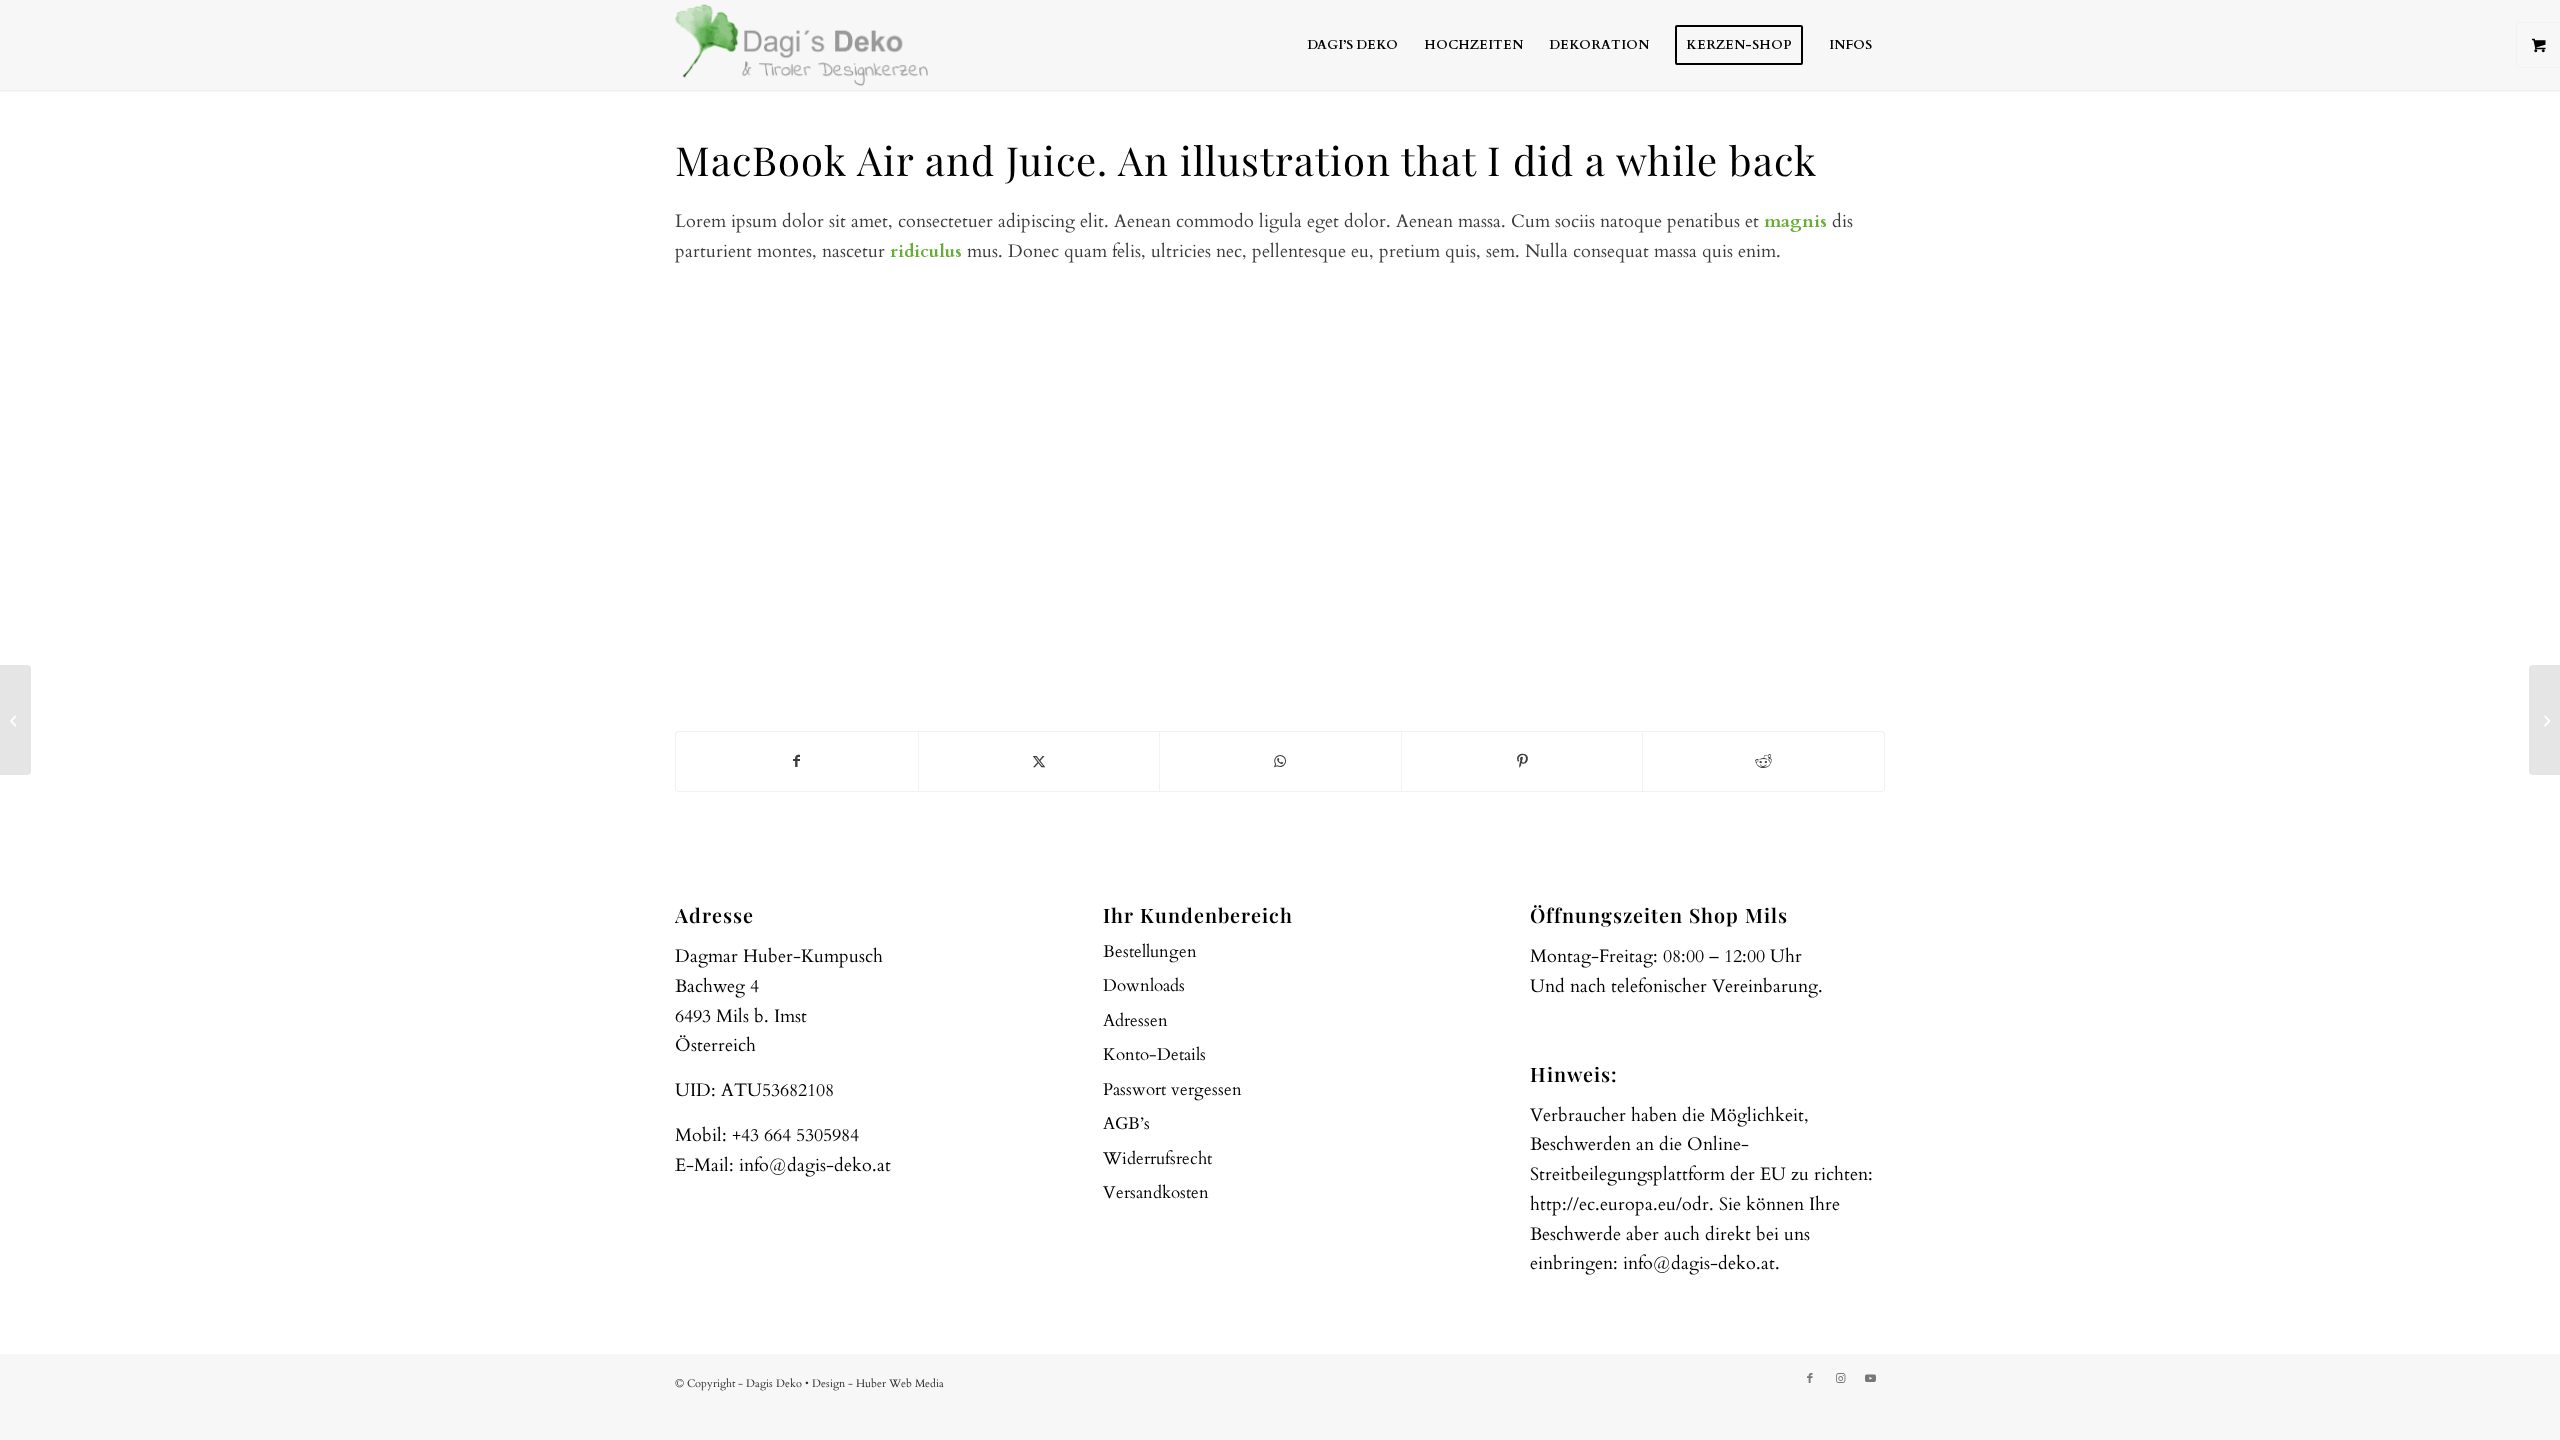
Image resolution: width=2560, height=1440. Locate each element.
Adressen (1135, 1020)
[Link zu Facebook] (1810, 1379)
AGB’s (1126, 1123)
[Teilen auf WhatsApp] (1280, 762)
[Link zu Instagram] (1840, 1379)
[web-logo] (802, 45)
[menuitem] (1352, 45)
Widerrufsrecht (1157, 1158)
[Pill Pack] (15, 720)
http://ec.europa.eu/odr (1619, 1204)
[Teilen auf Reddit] (1763, 762)
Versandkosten (1156, 1192)
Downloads (1144, 985)
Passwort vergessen (1172, 1089)
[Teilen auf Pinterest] (1522, 762)
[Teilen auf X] (1039, 762)
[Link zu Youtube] (1870, 1379)
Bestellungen (1150, 951)
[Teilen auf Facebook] (797, 762)
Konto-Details (1154, 1054)
